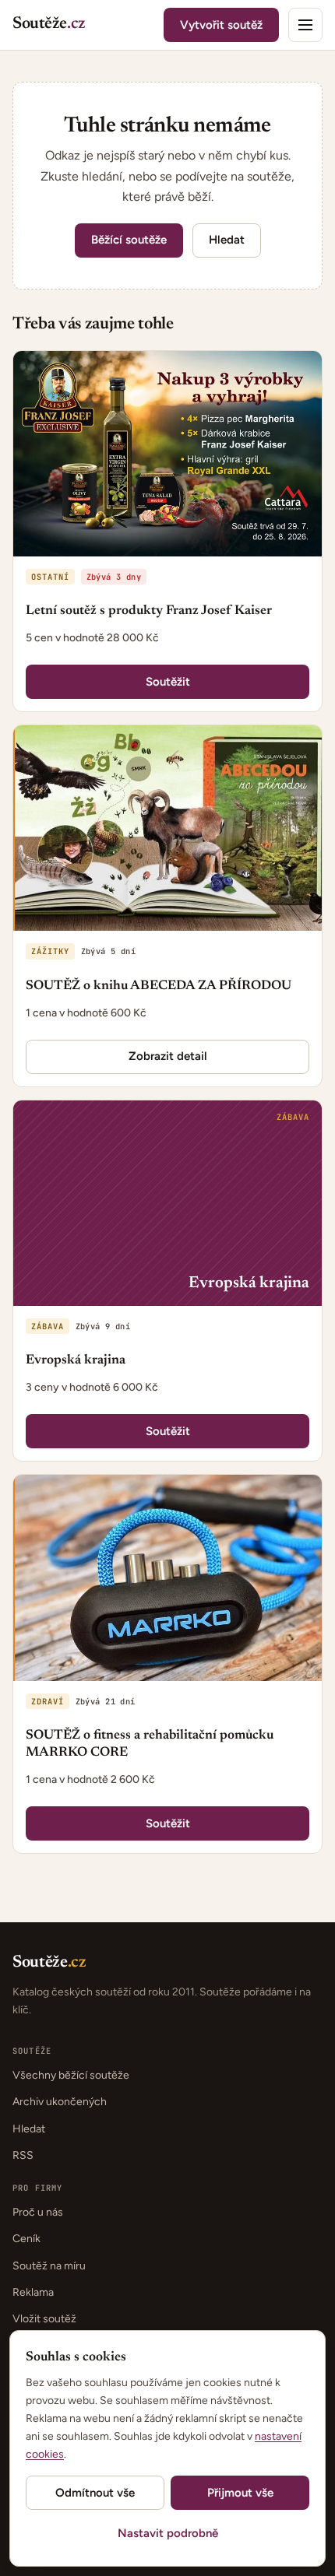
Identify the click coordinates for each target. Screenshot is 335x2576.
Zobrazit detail (168, 1056)
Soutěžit (168, 682)
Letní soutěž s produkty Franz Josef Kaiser (149, 611)
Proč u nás (38, 2212)
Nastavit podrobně (168, 2533)
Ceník (26, 2239)
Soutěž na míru (49, 2266)
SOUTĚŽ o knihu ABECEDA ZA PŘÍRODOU (159, 986)
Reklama (33, 2292)
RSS (23, 2155)
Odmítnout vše (95, 2493)
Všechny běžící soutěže (71, 2075)
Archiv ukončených (60, 2102)
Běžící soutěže (129, 240)
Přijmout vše (240, 2493)
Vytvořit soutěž (221, 25)
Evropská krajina (76, 1361)
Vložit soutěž (44, 2319)
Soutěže (49, 25)
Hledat (227, 240)
